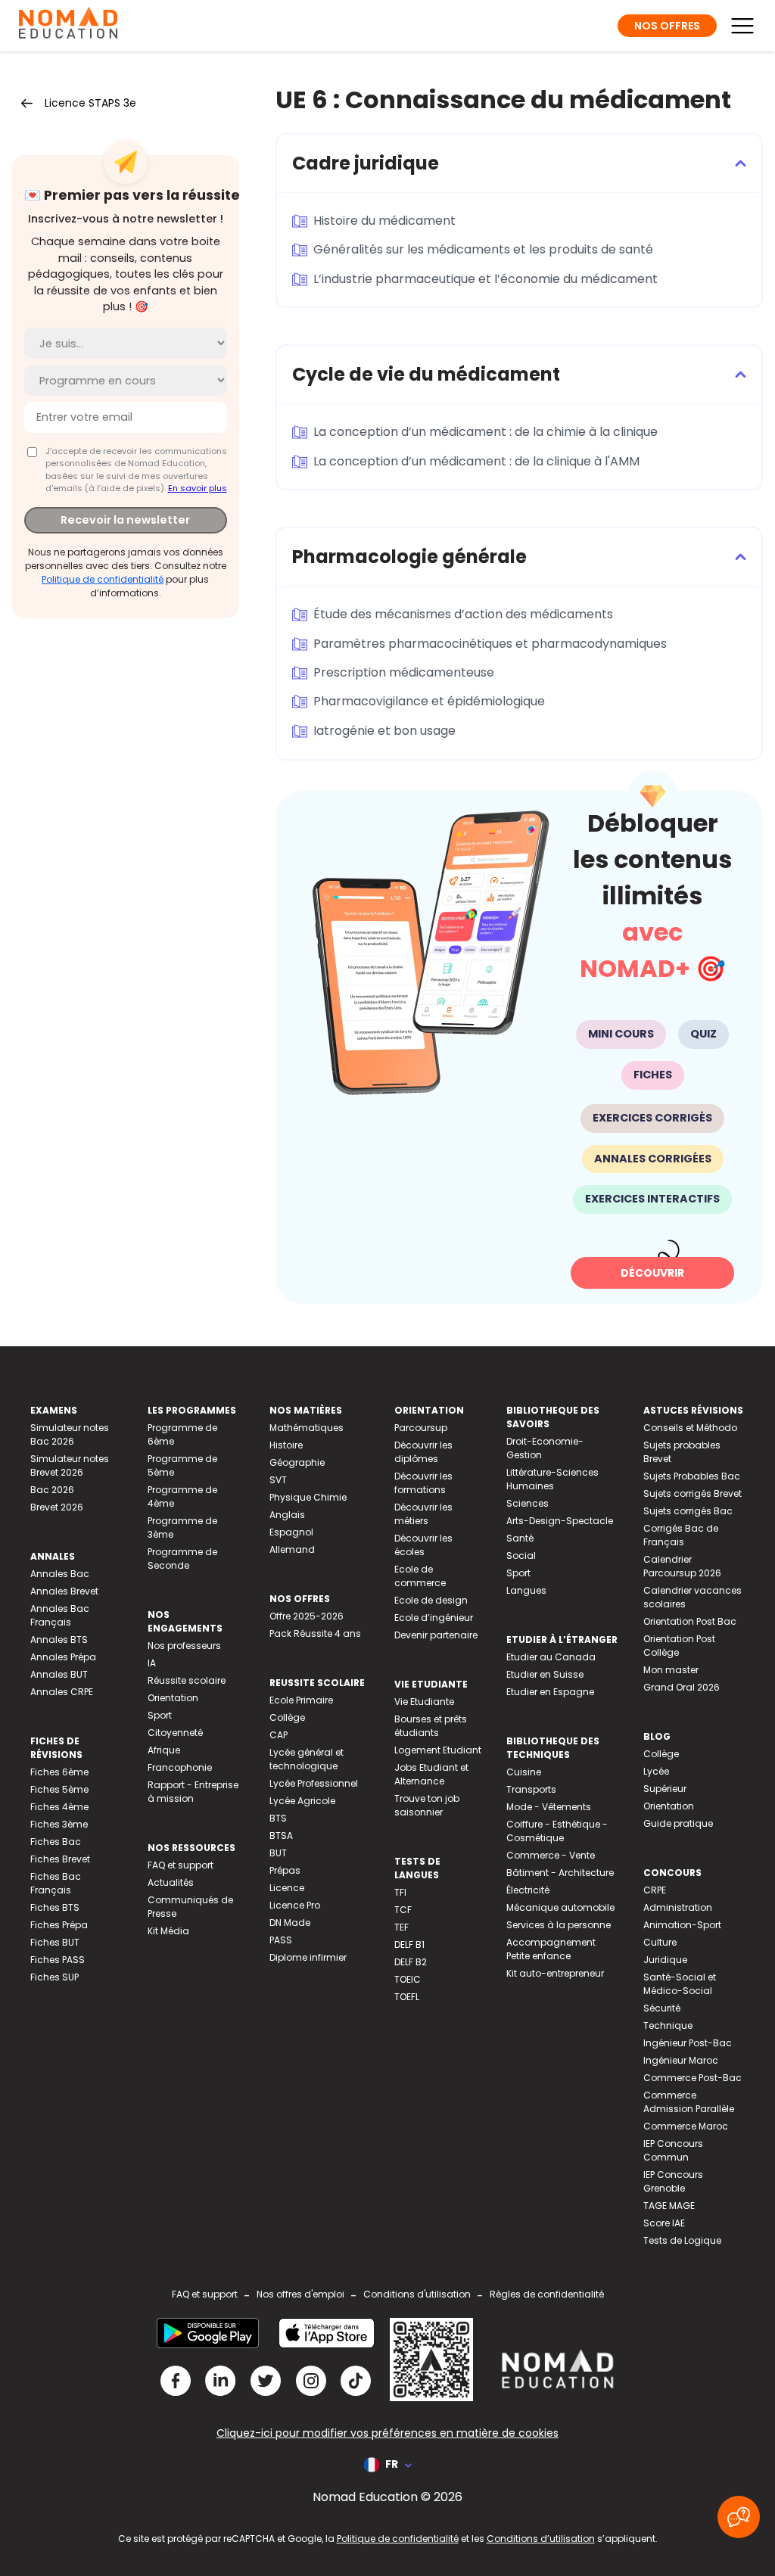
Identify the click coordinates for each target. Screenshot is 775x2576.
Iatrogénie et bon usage (384, 731)
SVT (278, 1480)
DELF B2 (411, 1962)
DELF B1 (409, 1944)
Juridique (665, 1960)
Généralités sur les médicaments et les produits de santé (483, 249)
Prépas (285, 1870)
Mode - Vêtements (549, 1807)
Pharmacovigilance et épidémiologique (429, 701)
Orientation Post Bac (690, 1621)
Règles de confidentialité (547, 2294)
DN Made (290, 1923)
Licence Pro (295, 1905)
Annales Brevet (64, 1591)
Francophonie (180, 1767)
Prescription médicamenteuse (404, 672)
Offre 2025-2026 (307, 1616)
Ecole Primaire (301, 1700)
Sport (160, 1715)
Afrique (164, 1750)
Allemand (292, 1549)
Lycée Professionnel (314, 1783)
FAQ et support (181, 1865)
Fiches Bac (56, 1842)
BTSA (281, 1836)
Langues (526, 1590)
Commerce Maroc (686, 2126)
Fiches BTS (55, 1907)
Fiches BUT (55, 1942)
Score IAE (664, 2223)
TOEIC (408, 1979)
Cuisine (524, 1772)
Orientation (173, 1698)
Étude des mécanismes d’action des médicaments (463, 614)
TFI (400, 1892)
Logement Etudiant (438, 1750)
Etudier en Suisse (545, 1674)
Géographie (297, 1462)
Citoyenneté (175, 1733)
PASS (281, 1940)
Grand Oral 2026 (682, 1687)
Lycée (656, 1771)
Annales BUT (59, 1674)
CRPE (655, 1890)
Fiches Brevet (60, 1859)
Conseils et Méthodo (690, 1428)
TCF (403, 1910)
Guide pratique (678, 1823)
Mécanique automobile (560, 1907)
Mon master (671, 1670)
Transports (531, 1789)
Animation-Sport (682, 1925)
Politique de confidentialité (103, 579)
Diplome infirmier (308, 1957)
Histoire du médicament (384, 221)
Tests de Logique (682, 2240)
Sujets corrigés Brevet (693, 1493)
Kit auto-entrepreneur (555, 1973)
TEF (402, 1927)
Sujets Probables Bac (692, 1476)
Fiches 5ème (59, 1789)
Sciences (528, 1503)
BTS (278, 1818)
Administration (678, 1907)
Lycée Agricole (302, 1801)
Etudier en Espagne (550, 1692)
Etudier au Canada (551, 1657)
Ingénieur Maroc (681, 2060)
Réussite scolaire (187, 1680)
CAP (279, 1735)
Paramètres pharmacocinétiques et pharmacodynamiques (490, 644)
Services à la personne (559, 1925)
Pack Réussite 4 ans (315, 1633)
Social (521, 1556)
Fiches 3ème (59, 1824)
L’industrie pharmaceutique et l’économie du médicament (486, 279)
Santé (520, 1538)
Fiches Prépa (59, 1925)
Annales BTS (59, 1640)
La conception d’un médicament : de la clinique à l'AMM (476, 461)
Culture (660, 1942)
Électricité (528, 1890)
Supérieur (665, 1789)
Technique (668, 2025)
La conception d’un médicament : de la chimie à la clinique (486, 432)
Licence (287, 1888)
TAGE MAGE (669, 2206)
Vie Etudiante (424, 1702)
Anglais (287, 1515)
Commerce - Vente (551, 1855)
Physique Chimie (308, 1497)
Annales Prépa (63, 1657)
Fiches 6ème (59, 1772)
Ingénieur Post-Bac (688, 2043)
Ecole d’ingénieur (434, 1618)
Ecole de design (431, 1600)
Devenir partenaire (436, 1635)
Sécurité (662, 2008)
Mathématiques (307, 1428)
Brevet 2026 (57, 1507)
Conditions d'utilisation (417, 2294)
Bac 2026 (52, 1490)
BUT (278, 1853)
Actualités (171, 1882)
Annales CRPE (62, 1692)
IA (152, 1663)
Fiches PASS (58, 1960)
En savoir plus (198, 488)
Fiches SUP (54, 1977)
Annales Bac (60, 1574)
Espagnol (291, 1532)
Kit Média (168, 1931)
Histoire (286, 1445)
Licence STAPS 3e (90, 103)
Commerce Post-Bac (693, 2078)
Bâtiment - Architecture (560, 1873)
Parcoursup (421, 1428)
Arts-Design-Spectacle (560, 1521)
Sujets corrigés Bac (688, 1511)
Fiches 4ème (59, 1807)
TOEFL (407, 1997)
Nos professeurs (184, 1646)
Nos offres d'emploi (300, 2294)
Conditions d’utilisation (541, 2539)
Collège (287, 1717)
